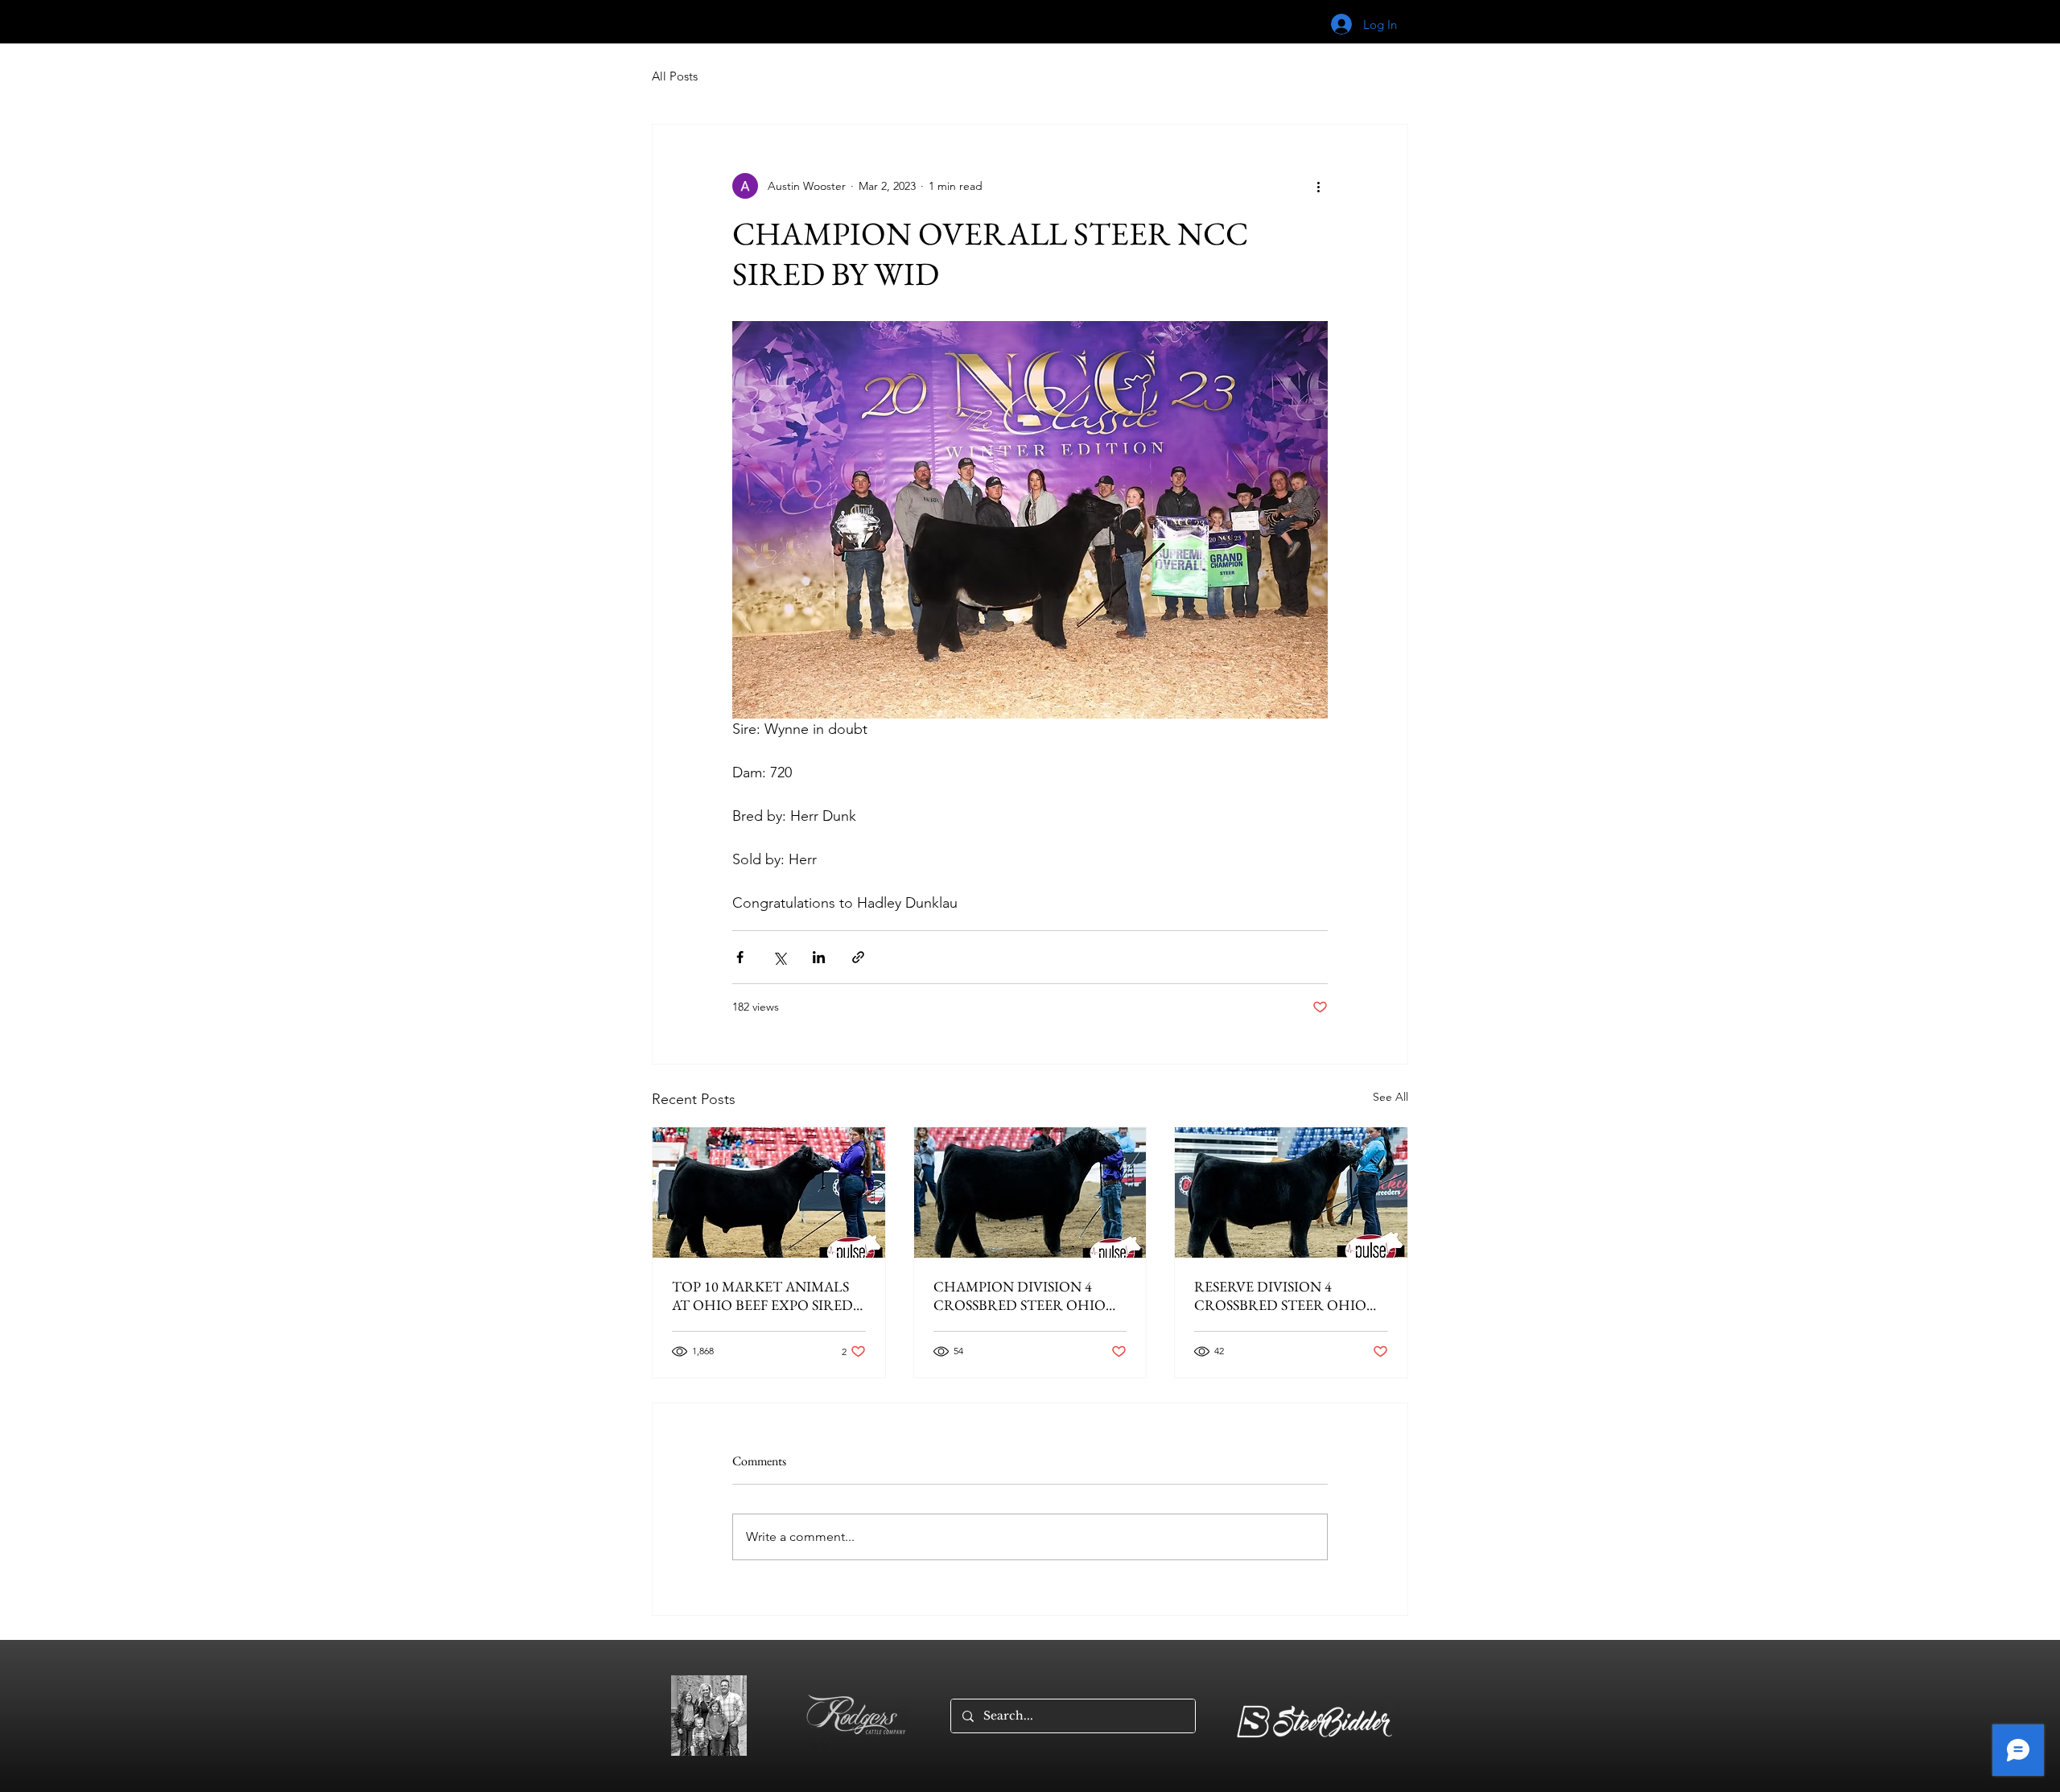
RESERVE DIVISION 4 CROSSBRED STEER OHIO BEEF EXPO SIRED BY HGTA (1285, 1296)
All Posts (675, 76)
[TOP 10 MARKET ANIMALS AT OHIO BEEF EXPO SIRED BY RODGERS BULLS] (769, 1193)
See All (1390, 1097)
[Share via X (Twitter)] (779, 957)
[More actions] (1318, 186)
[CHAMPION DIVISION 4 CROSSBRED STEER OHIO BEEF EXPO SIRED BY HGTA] (1030, 1193)
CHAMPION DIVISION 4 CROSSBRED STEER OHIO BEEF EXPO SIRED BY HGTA (1024, 1296)
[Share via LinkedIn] (819, 957)
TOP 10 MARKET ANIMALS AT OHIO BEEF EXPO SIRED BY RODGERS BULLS (762, 1296)
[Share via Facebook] (740, 957)
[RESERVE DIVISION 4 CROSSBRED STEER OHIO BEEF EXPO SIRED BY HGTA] (1291, 1193)
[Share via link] (858, 957)
